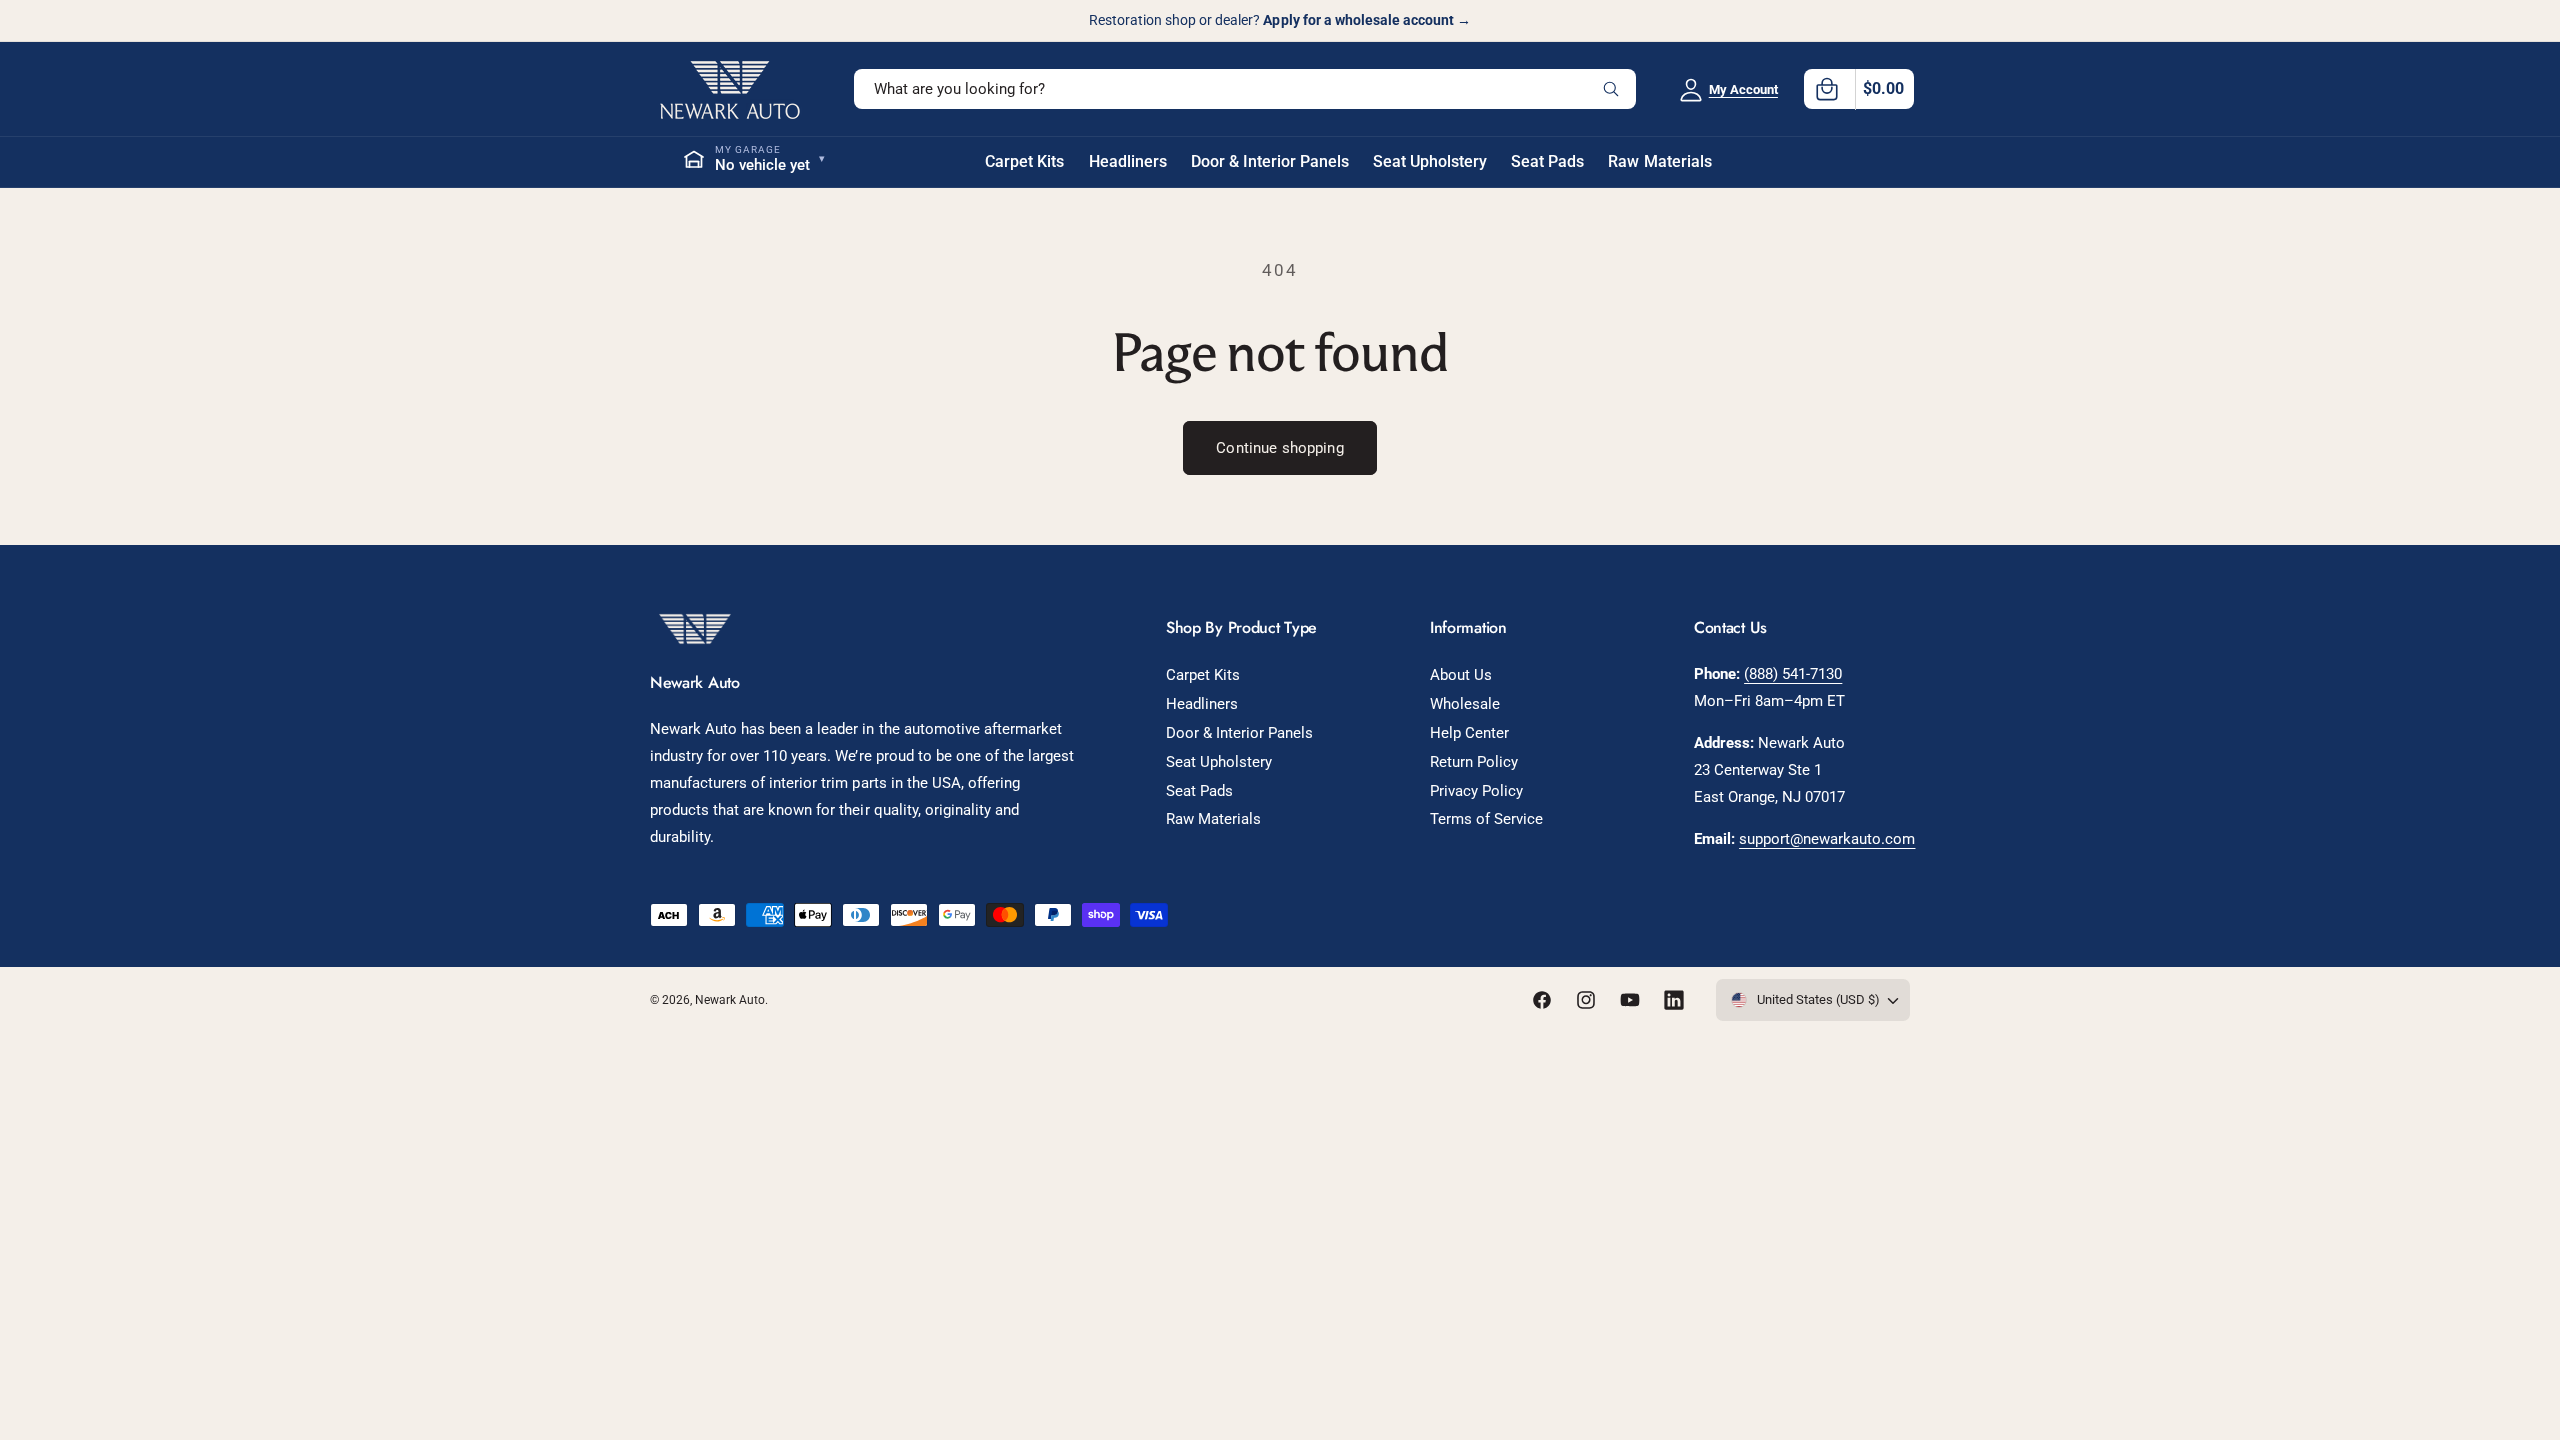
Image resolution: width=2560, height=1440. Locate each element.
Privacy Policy (1476, 791)
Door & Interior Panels (1239, 733)
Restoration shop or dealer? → (1280, 20)
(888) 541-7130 (1793, 674)
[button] (1859, 89)
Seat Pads (1199, 791)
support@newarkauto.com (1827, 839)
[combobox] (1245, 89)
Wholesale (1465, 704)
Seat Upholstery (1219, 762)
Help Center (1469, 733)
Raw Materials (1213, 819)
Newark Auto (730, 1000)
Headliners (1202, 704)
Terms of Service (1486, 819)
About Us (1461, 675)
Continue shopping (1280, 448)
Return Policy (1474, 762)
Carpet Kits (1203, 675)
